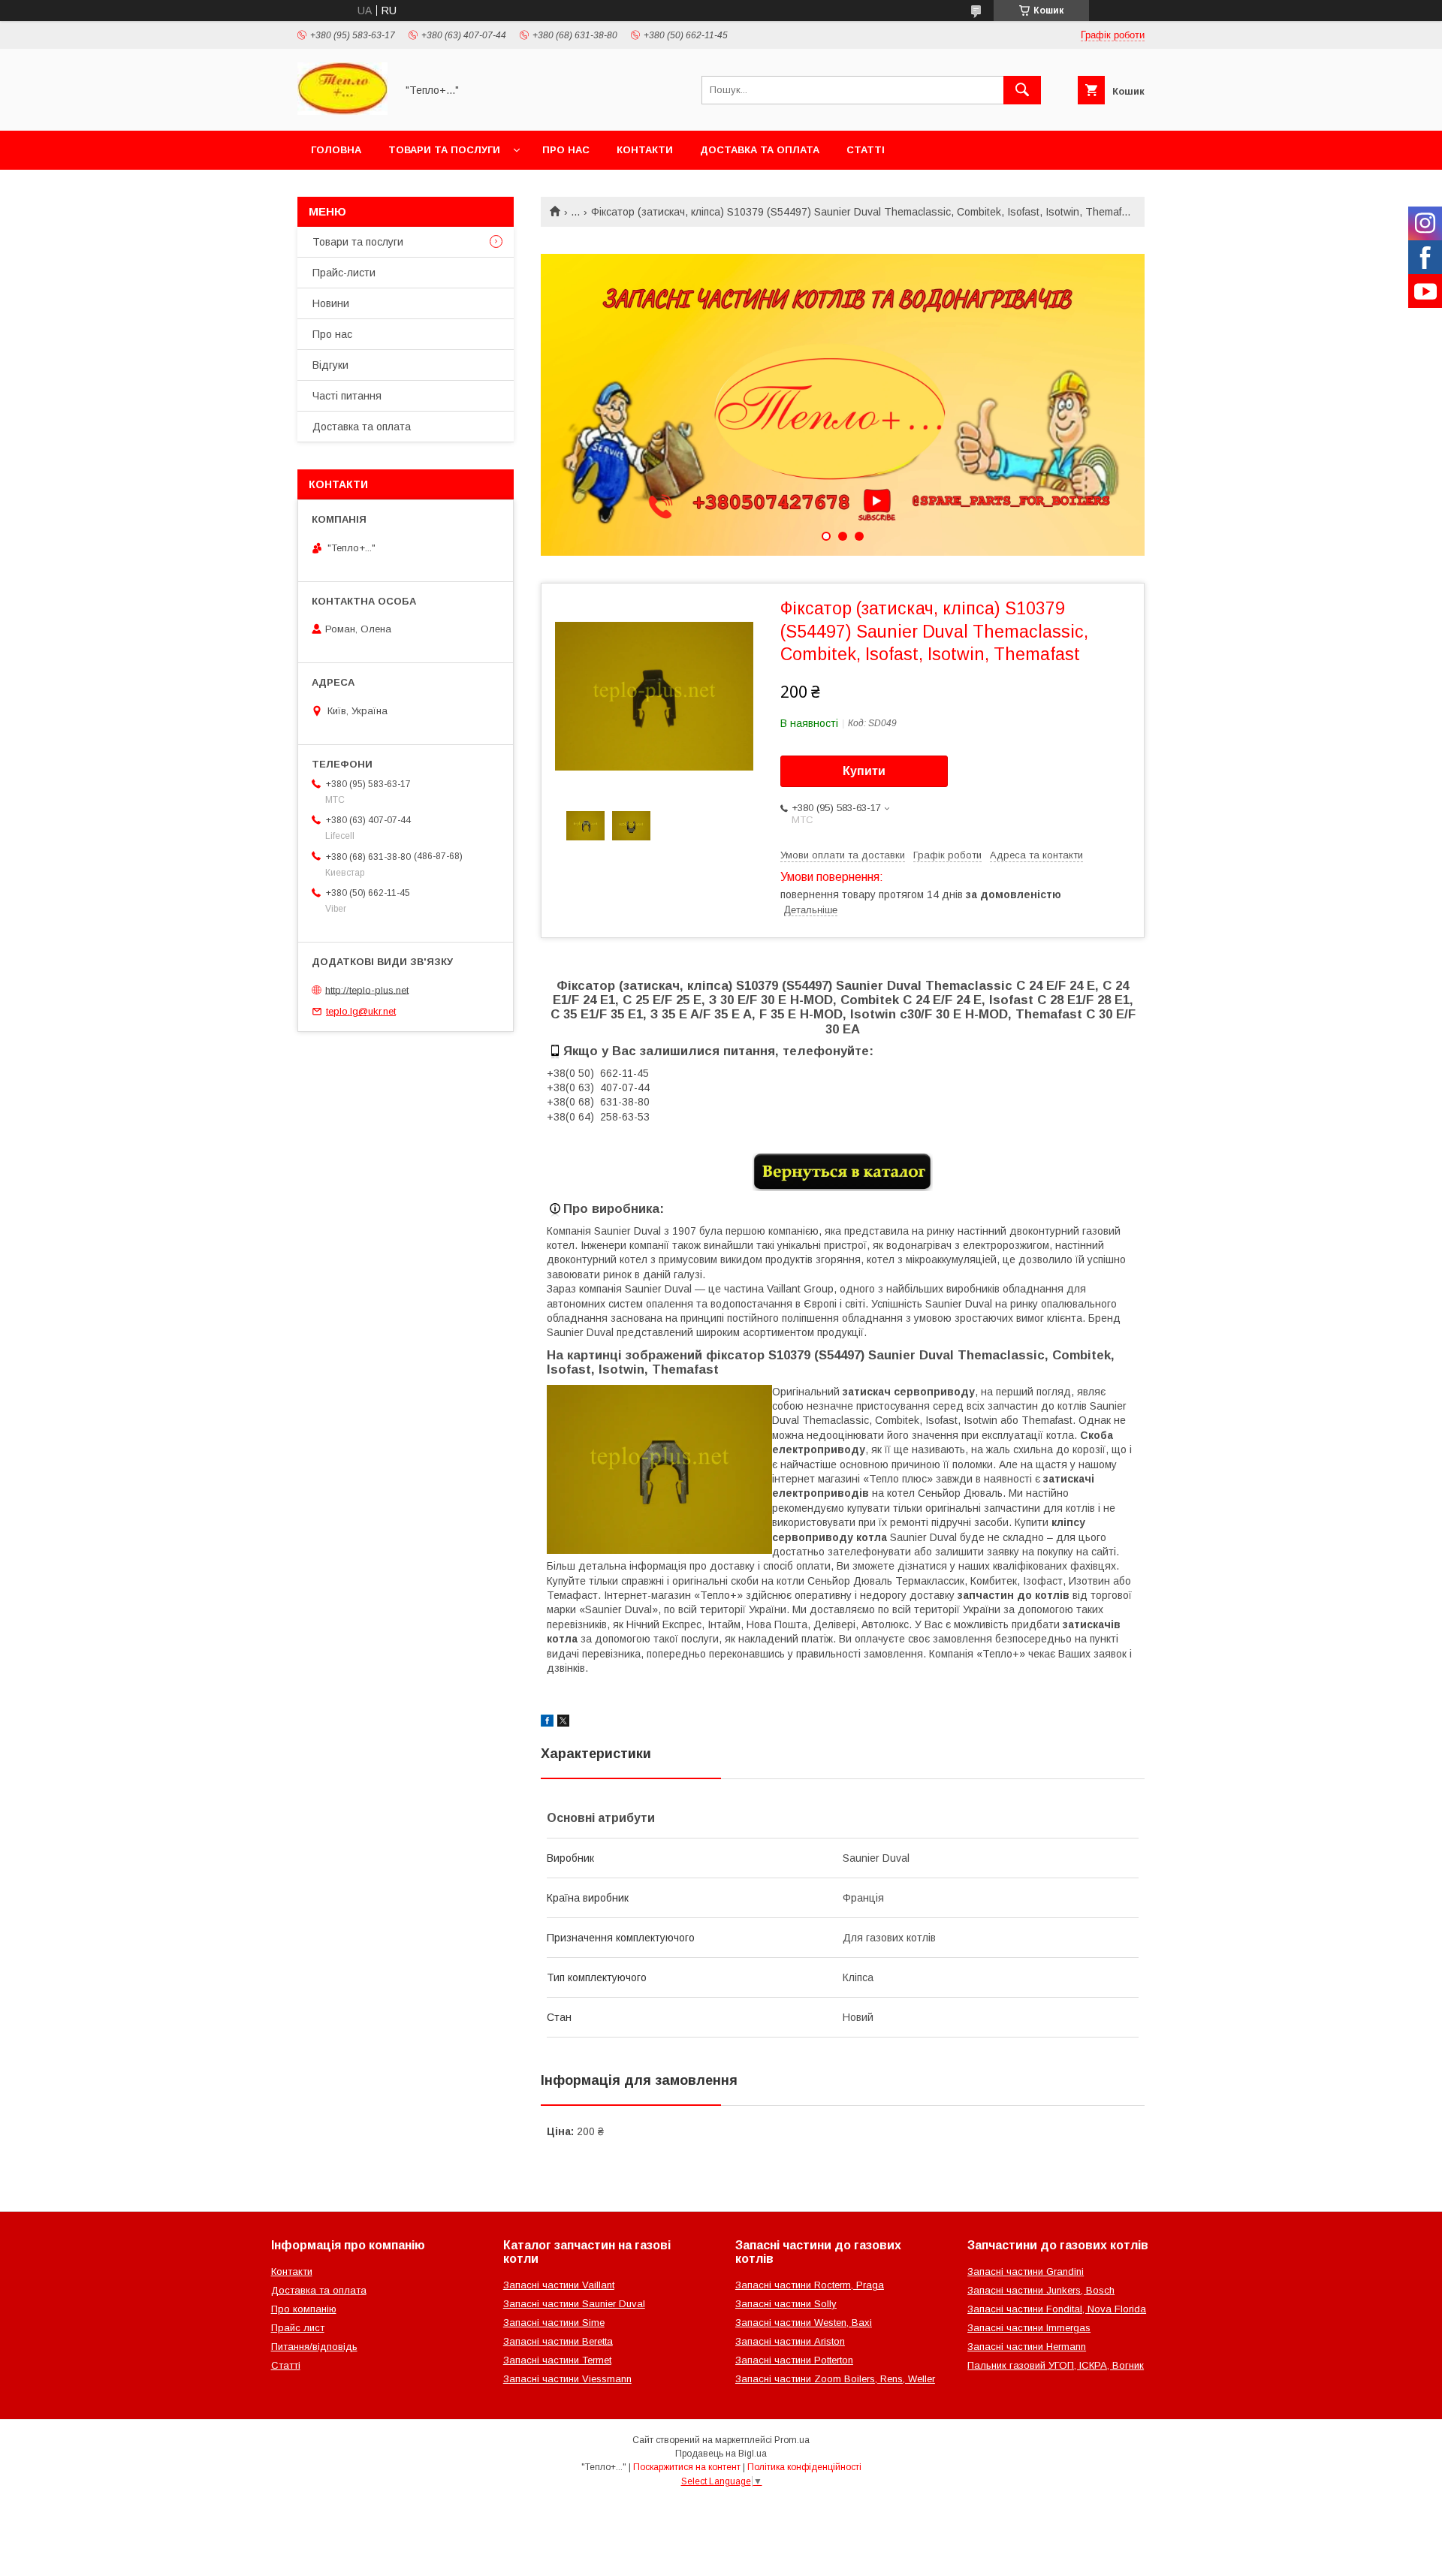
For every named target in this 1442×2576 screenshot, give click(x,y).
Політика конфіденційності (804, 2467)
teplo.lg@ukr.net (361, 1011)
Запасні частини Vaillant (559, 2285)
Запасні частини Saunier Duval (574, 2304)
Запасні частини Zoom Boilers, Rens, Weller (835, 2379)
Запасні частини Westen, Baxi (804, 2323)
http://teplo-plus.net (367, 989)
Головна (336, 150)
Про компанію (304, 2309)
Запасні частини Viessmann (567, 2379)
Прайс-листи (344, 273)
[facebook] (547, 1723)
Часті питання (347, 396)
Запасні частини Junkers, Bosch (1041, 2290)
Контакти (645, 150)
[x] (563, 1723)
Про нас (566, 150)
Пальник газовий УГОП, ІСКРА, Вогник (1056, 2365)
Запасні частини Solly (786, 2304)
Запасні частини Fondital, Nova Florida (1057, 2309)
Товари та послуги (444, 150)
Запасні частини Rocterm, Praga (810, 2285)
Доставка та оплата (760, 150)
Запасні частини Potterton (794, 2360)
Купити (864, 771)
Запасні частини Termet (557, 2360)
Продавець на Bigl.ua (721, 2454)
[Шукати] (1022, 90)
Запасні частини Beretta (558, 2341)
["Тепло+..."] (342, 111)
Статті (866, 150)
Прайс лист (298, 2328)
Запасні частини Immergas (1029, 2328)
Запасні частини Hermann (1027, 2347)
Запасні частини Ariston (790, 2341)
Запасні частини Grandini (1026, 2271)
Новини (331, 303)
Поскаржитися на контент (687, 2467)
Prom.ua (792, 2440)
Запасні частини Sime (554, 2323)
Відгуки (330, 365)
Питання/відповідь (314, 2347)
